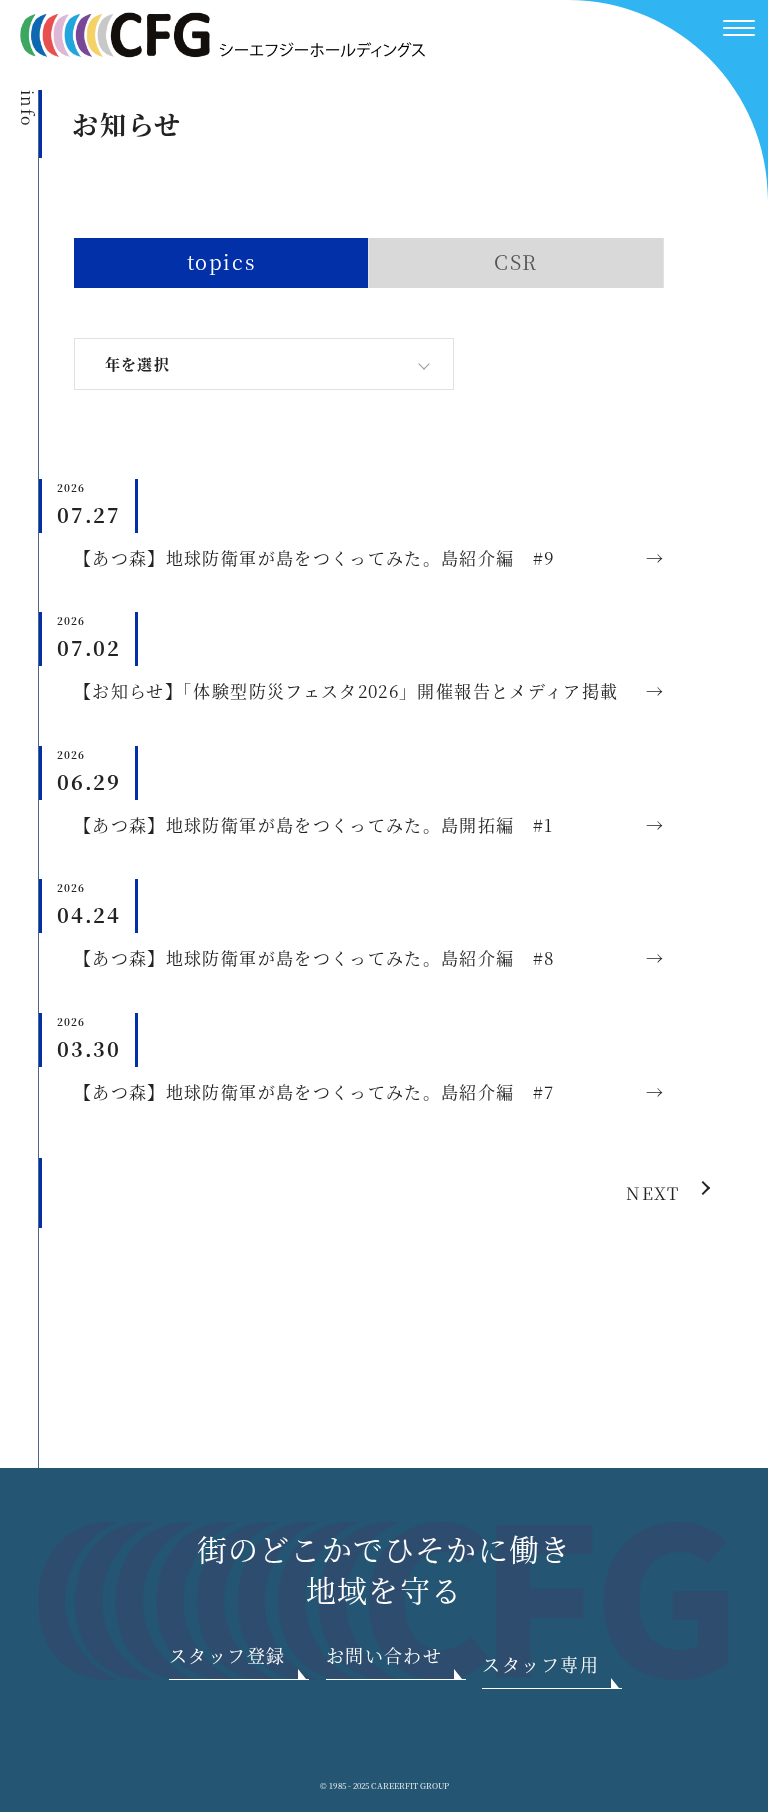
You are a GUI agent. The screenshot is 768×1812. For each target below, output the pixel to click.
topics (221, 261)
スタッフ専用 (540, 1664)
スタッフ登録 (227, 1655)
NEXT (652, 1192)
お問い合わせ (384, 1655)
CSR (516, 261)
